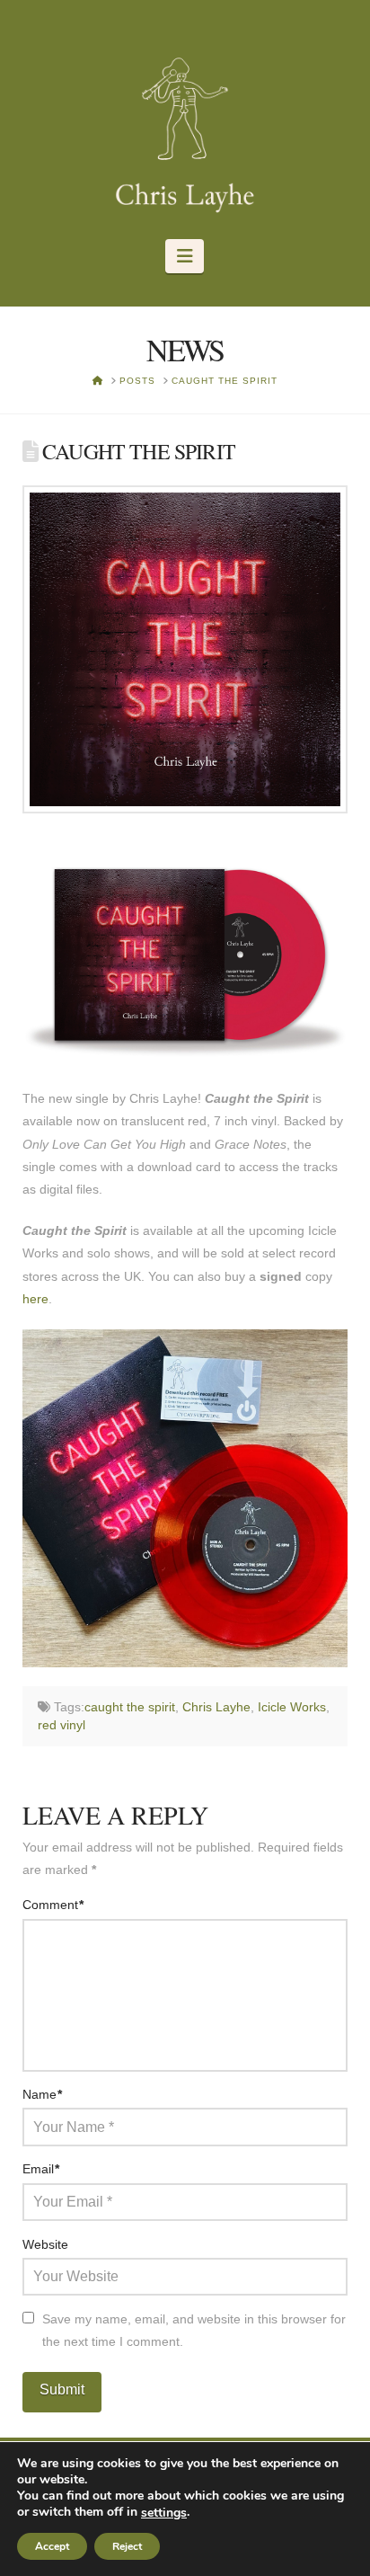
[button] (185, 256)
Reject (127, 2546)
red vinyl (62, 1725)
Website (45, 2244)
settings (164, 2513)
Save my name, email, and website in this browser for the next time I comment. (194, 2330)
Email (41, 2169)
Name (43, 2094)
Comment (53, 1905)
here (35, 1299)
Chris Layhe (216, 1707)
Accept (52, 2546)
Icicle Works (292, 1707)
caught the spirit (130, 1707)
